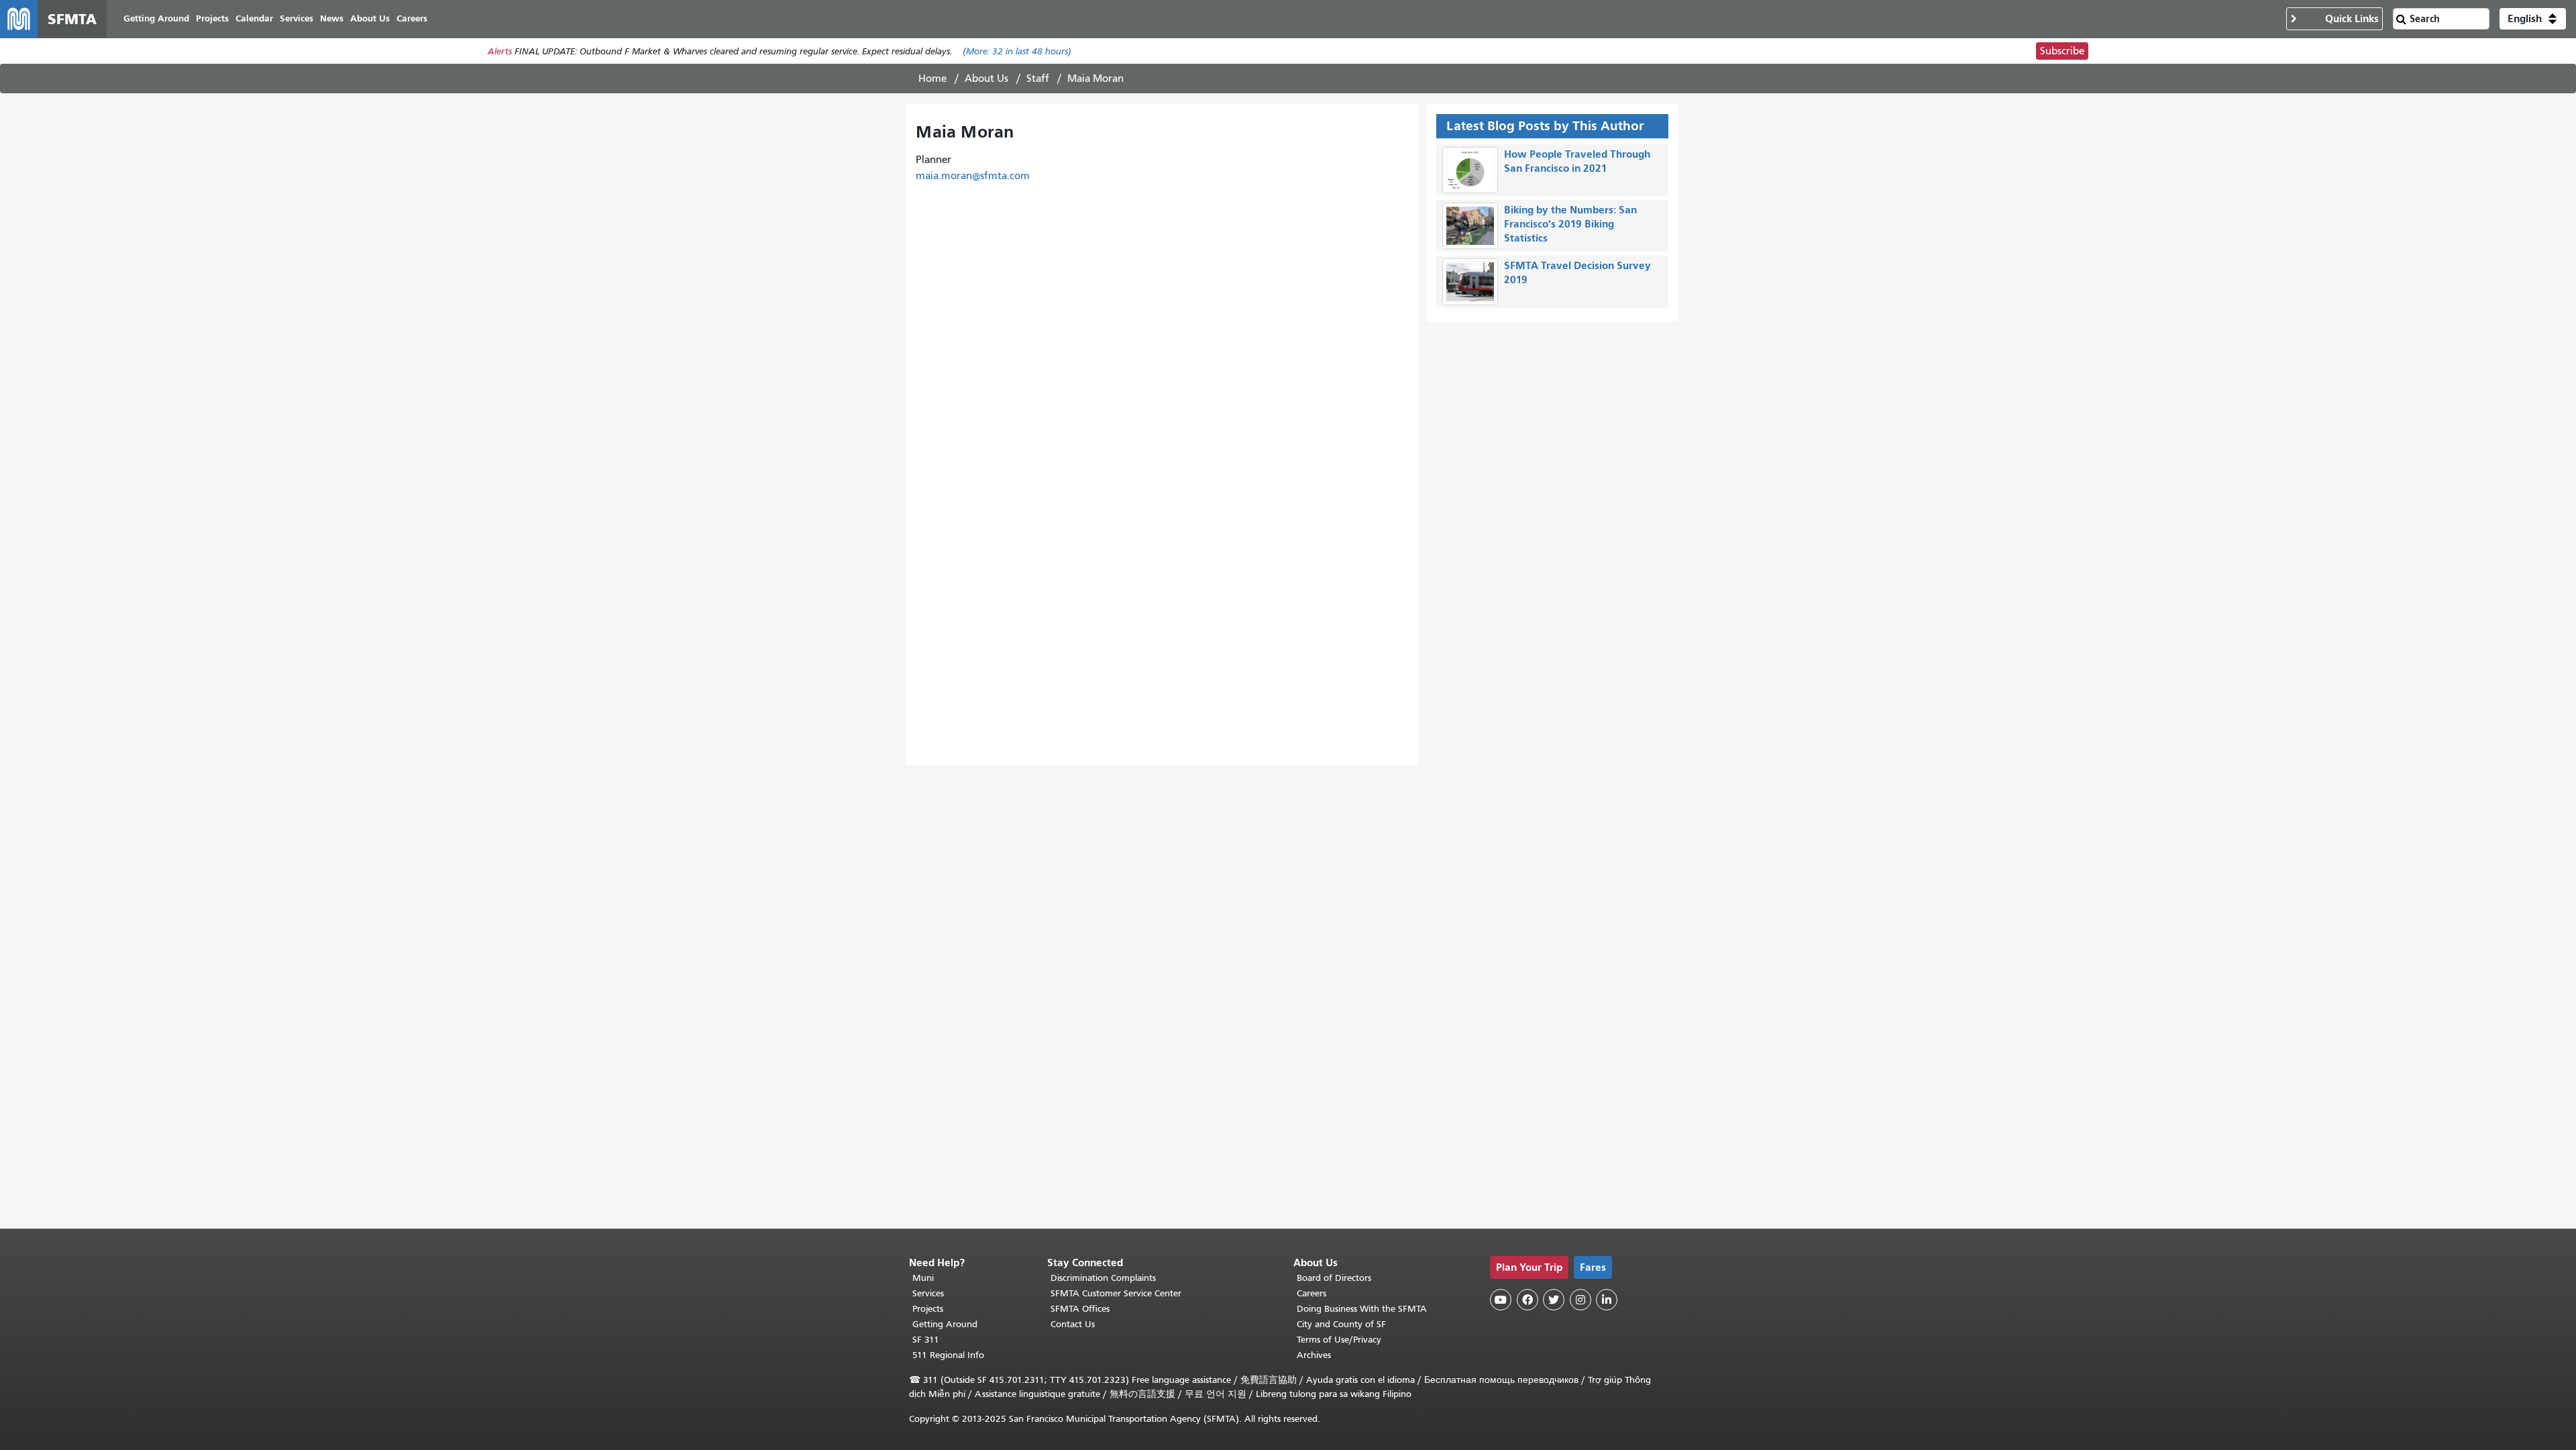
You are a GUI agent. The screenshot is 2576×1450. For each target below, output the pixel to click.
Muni (923, 1278)
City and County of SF (1341, 1324)
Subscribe (2062, 51)
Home (932, 79)
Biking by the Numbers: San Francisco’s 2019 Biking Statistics (1570, 224)
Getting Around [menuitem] (156, 18)
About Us (986, 79)
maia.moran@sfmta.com (973, 176)
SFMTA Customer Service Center (1116, 1293)
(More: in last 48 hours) (1017, 51)
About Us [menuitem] (370, 18)
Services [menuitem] (297, 18)
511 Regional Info (948, 1355)
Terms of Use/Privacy (1339, 1340)
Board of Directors (1334, 1278)
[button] (2533, 19)
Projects (928, 1309)
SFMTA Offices (1080, 1309)
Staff (1038, 79)
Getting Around (945, 1324)
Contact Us (1073, 1324)
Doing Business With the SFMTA (1362, 1309)
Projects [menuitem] (212, 18)
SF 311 (926, 1340)
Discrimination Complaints (1103, 1278)
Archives (1314, 1355)
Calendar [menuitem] (254, 18)
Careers (1311, 1293)
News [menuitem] (332, 18)
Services (928, 1293)
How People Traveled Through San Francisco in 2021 (1577, 161)
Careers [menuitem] (412, 18)
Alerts (500, 51)
